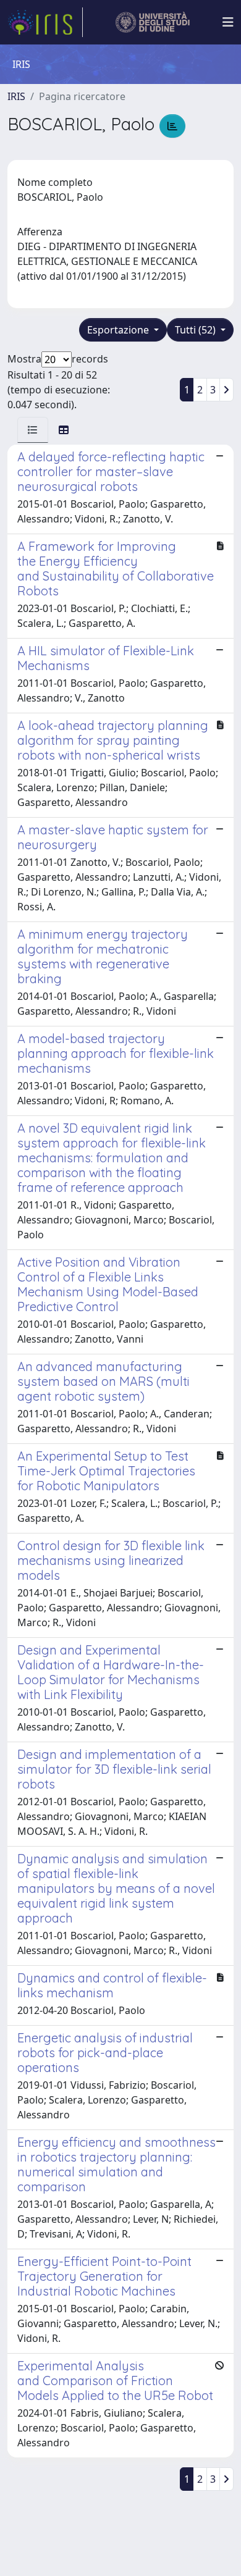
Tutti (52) (197, 330)
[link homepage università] (153, 22)
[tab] (33, 430)
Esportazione (119, 330)
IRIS (16, 96)
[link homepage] (45, 22)
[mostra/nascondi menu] (228, 22)
